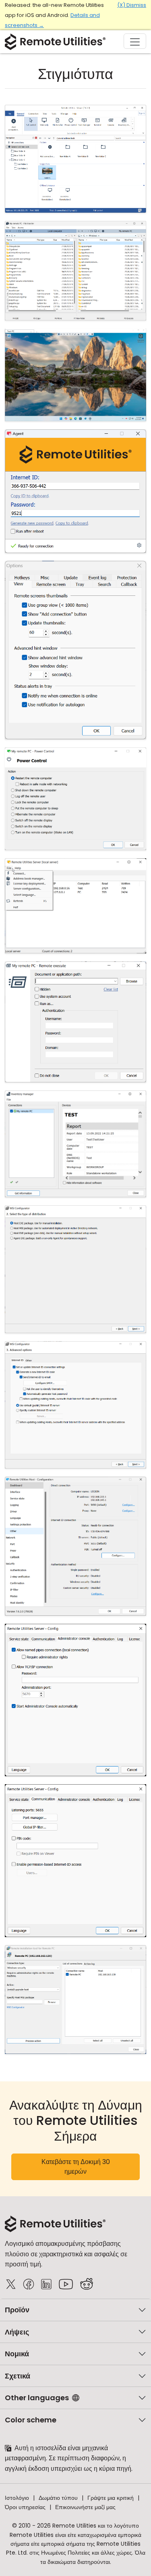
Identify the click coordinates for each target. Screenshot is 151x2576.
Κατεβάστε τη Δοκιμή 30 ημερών (76, 2167)
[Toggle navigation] (135, 41)
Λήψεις (17, 2332)
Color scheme (31, 2420)
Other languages (37, 2398)
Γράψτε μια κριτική (111, 2498)
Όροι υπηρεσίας (25, 2507)
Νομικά (17, 2354)
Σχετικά (18, 2376)
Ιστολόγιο (17, 2498)
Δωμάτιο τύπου (58, 2498)
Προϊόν (17, 2310)
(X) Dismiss (132, 5)
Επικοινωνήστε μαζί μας (85, 2507)
